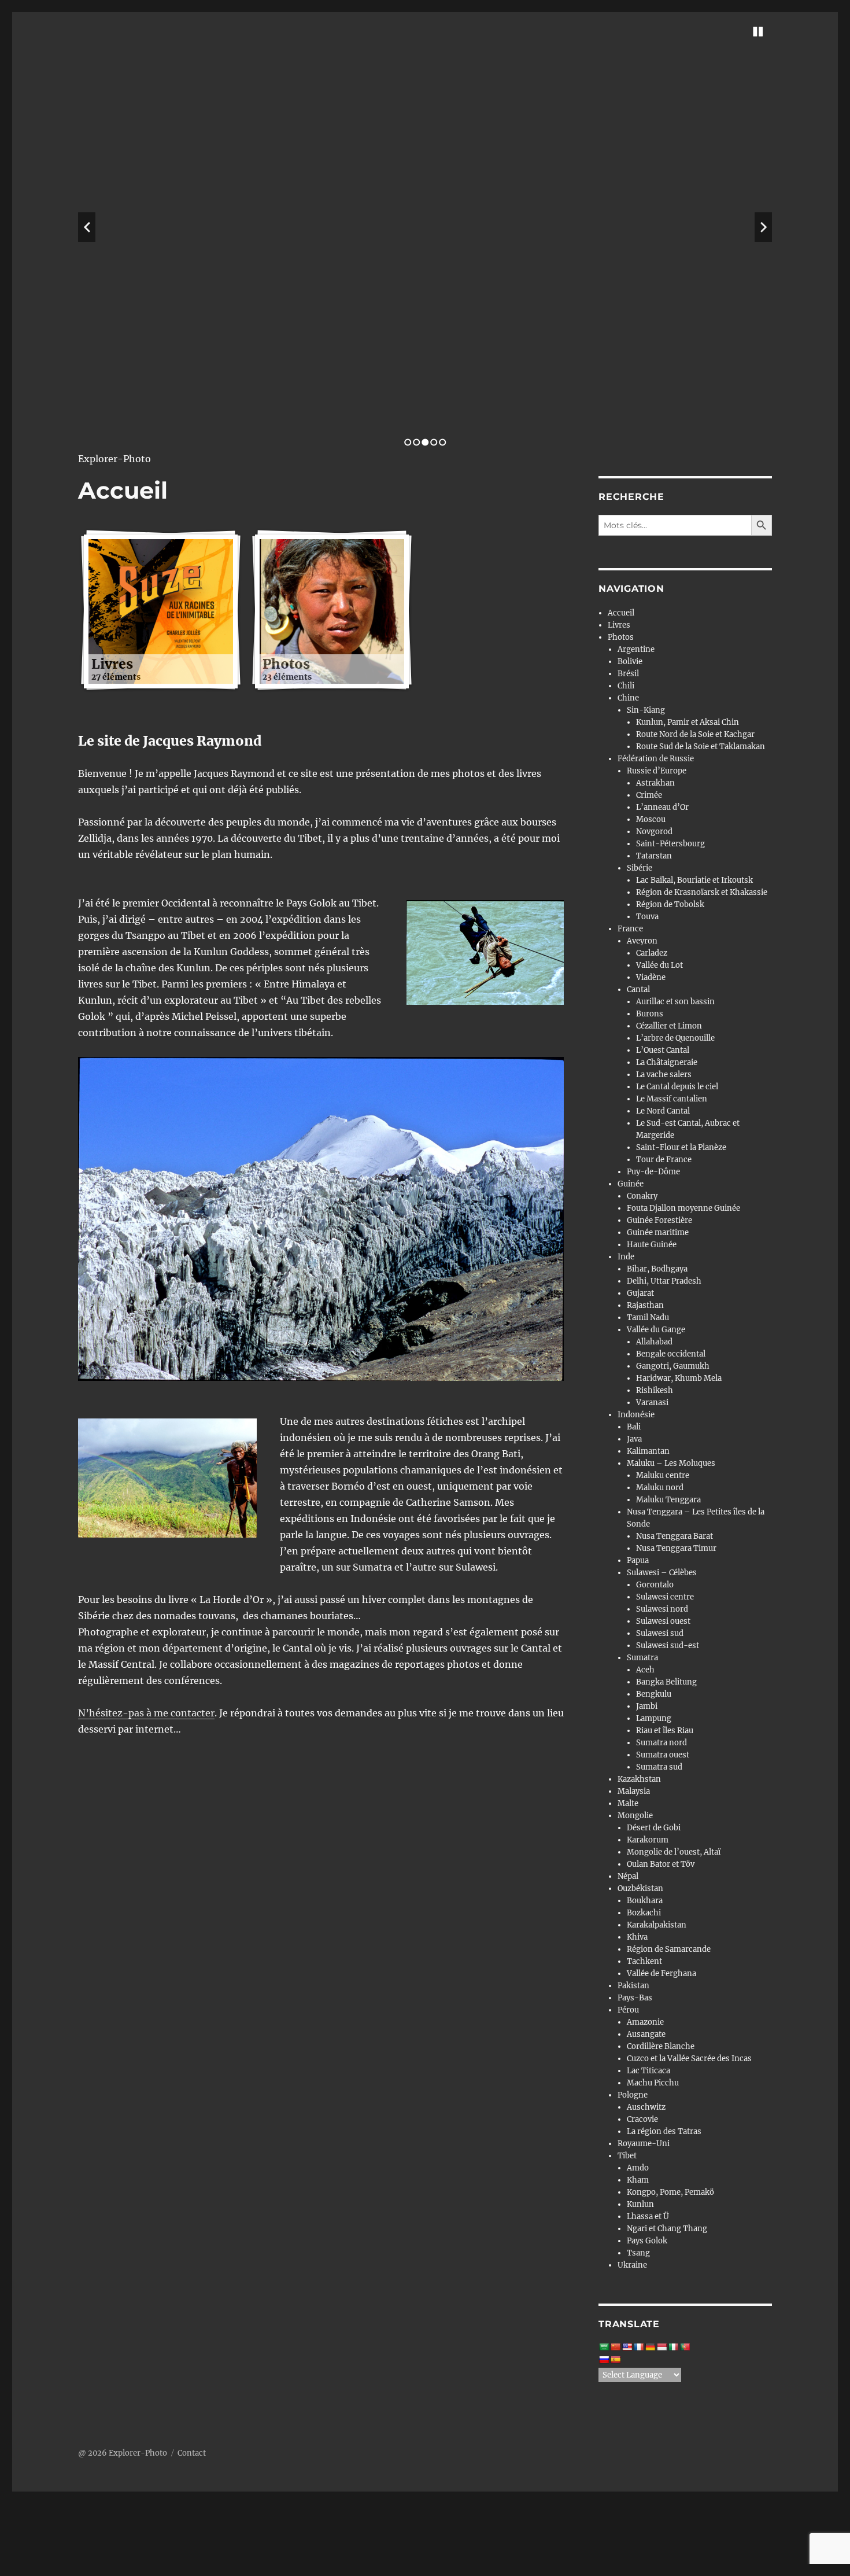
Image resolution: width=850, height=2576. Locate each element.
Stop (758, 32)
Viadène (651, 977)
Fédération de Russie (656, 759)
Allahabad (654, 1342)
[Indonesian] (661, 2347)
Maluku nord (660, 1488)
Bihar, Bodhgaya (657, 1269)
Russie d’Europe (657, 771)
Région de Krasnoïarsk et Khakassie (702, 892)
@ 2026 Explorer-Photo (123, 2453)
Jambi (647, 1706)
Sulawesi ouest (663, 1621)
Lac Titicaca (648, 2071)
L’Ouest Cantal (663, 1050)
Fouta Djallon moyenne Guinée (683, 1208)
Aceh (645, 1670)
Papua (638, 1560)
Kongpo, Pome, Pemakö (670, 2192)
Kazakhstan (639, 1779)
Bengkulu (654, 1694)
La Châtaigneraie (667, 1062)
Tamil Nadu (648, 1318)
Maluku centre (663, 1475)
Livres (619, 625)
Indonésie (636, 1415)
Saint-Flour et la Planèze (681, 1147)
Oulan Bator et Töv (661, 1864)
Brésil (628, 674)
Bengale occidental (671, 1354)
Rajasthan (645, 1305)
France (630, 929)
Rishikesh (655, 1390)
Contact (192, 2453)
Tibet (627, 2156)
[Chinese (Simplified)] (615, 2347)
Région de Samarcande (669, 1949)
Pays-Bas (635, 1998)
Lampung (654, 1718)
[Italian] (673, 2347)
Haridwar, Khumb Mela (679, 1378)
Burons (650, 1014)
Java (634, 1439)
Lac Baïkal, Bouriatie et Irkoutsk (694, 880)
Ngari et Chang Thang (667, 2229)
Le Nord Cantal (663, 1111)
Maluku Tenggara (668, 1500)
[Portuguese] (685, 2347)
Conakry (642, 1196)
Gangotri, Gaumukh (673, 1366)
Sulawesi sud (660, 1633)
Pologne (633, 2095)
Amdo (638, 2168)
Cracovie (642, 2119)
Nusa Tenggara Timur (676, 1548)
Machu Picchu (653, 2083)
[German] (650, 2347)
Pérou (628, 2010)
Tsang (638, 2253)
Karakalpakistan (657, 1925)
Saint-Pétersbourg (670, 844)
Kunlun (640, 2204)
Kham (638, 2180)
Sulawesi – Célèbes (662, 1573)
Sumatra (642, 1658)
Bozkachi (644, 1913)
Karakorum (648, 1840)
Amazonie (645, 2022)
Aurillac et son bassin (675, 1002)
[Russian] (604, 2360)
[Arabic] (604, 2347)
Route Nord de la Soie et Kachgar (695, 734)
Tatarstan (654, 856)
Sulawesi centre (665, 1597)
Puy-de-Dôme (653, 1172)
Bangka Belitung (666, 1682)
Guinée (631, 1184)
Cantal (638, 990)
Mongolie (635, 1816)
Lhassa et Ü (648, 2216)
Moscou (651, 819)
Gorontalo (655, 1585)
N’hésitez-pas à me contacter (146, 1713)
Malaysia (634, 1791)
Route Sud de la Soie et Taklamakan (701, 747)
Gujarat (640, 1293)
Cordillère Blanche (661, 2046)
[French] (638, 2347)
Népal (628, 1876)
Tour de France (664, 1160)
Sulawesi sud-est (668, 1646)
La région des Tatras (664, 2131)
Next (763, 227)
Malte (628, 1803)
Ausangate (646, 2034)
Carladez (652, 953)
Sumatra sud (659, 1767)
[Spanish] (615, 2360)
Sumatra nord (661, 1743)
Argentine (636, 649)
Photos (621, 637)
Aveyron (642, 941)
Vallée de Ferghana (661, 1974)
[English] (627, 2347)
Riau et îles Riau (665, 1731)
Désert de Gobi (654, 1828)
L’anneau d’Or (662, 807)
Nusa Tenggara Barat (675, 1536)
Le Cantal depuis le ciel (677, 1087)
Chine (628, 698)
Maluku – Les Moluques (671, 1463)
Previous (87, 227)
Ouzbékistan (640, 1888)
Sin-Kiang (646, 710)
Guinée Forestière (659, 1220)
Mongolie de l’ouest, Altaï (674, 1852)
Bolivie (630, 661)
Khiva (637, 1937)
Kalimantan (648, 1451)
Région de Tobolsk (670, 904)
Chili (626, 686)
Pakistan (633, 1986)
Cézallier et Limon (669, 1026)
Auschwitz (646, 2107)
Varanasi (652, 1403)
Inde (626, 1257)
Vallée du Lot (659, 965)
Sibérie (640, 868)
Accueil (621, 613)
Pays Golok (647, 2241)
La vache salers (664, 1075)
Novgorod (654, 832)
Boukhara (645, 1901)
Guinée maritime (658, 1232)
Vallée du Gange (656, 1330)
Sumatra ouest (663, 1755)
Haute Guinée (652, 1245)
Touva (647, 917)
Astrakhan (655, 783)
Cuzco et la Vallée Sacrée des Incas (689, 2059)
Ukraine (632, 2265)
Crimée (649, 795)
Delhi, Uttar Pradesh (664, 1281)
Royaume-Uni (644, 2144)
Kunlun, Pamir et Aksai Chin (688, 722)
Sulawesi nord (662, 1609)
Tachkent (644, 1961)
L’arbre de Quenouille (675, 1038)
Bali (634, 1427)
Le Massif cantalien (672, 1099)
